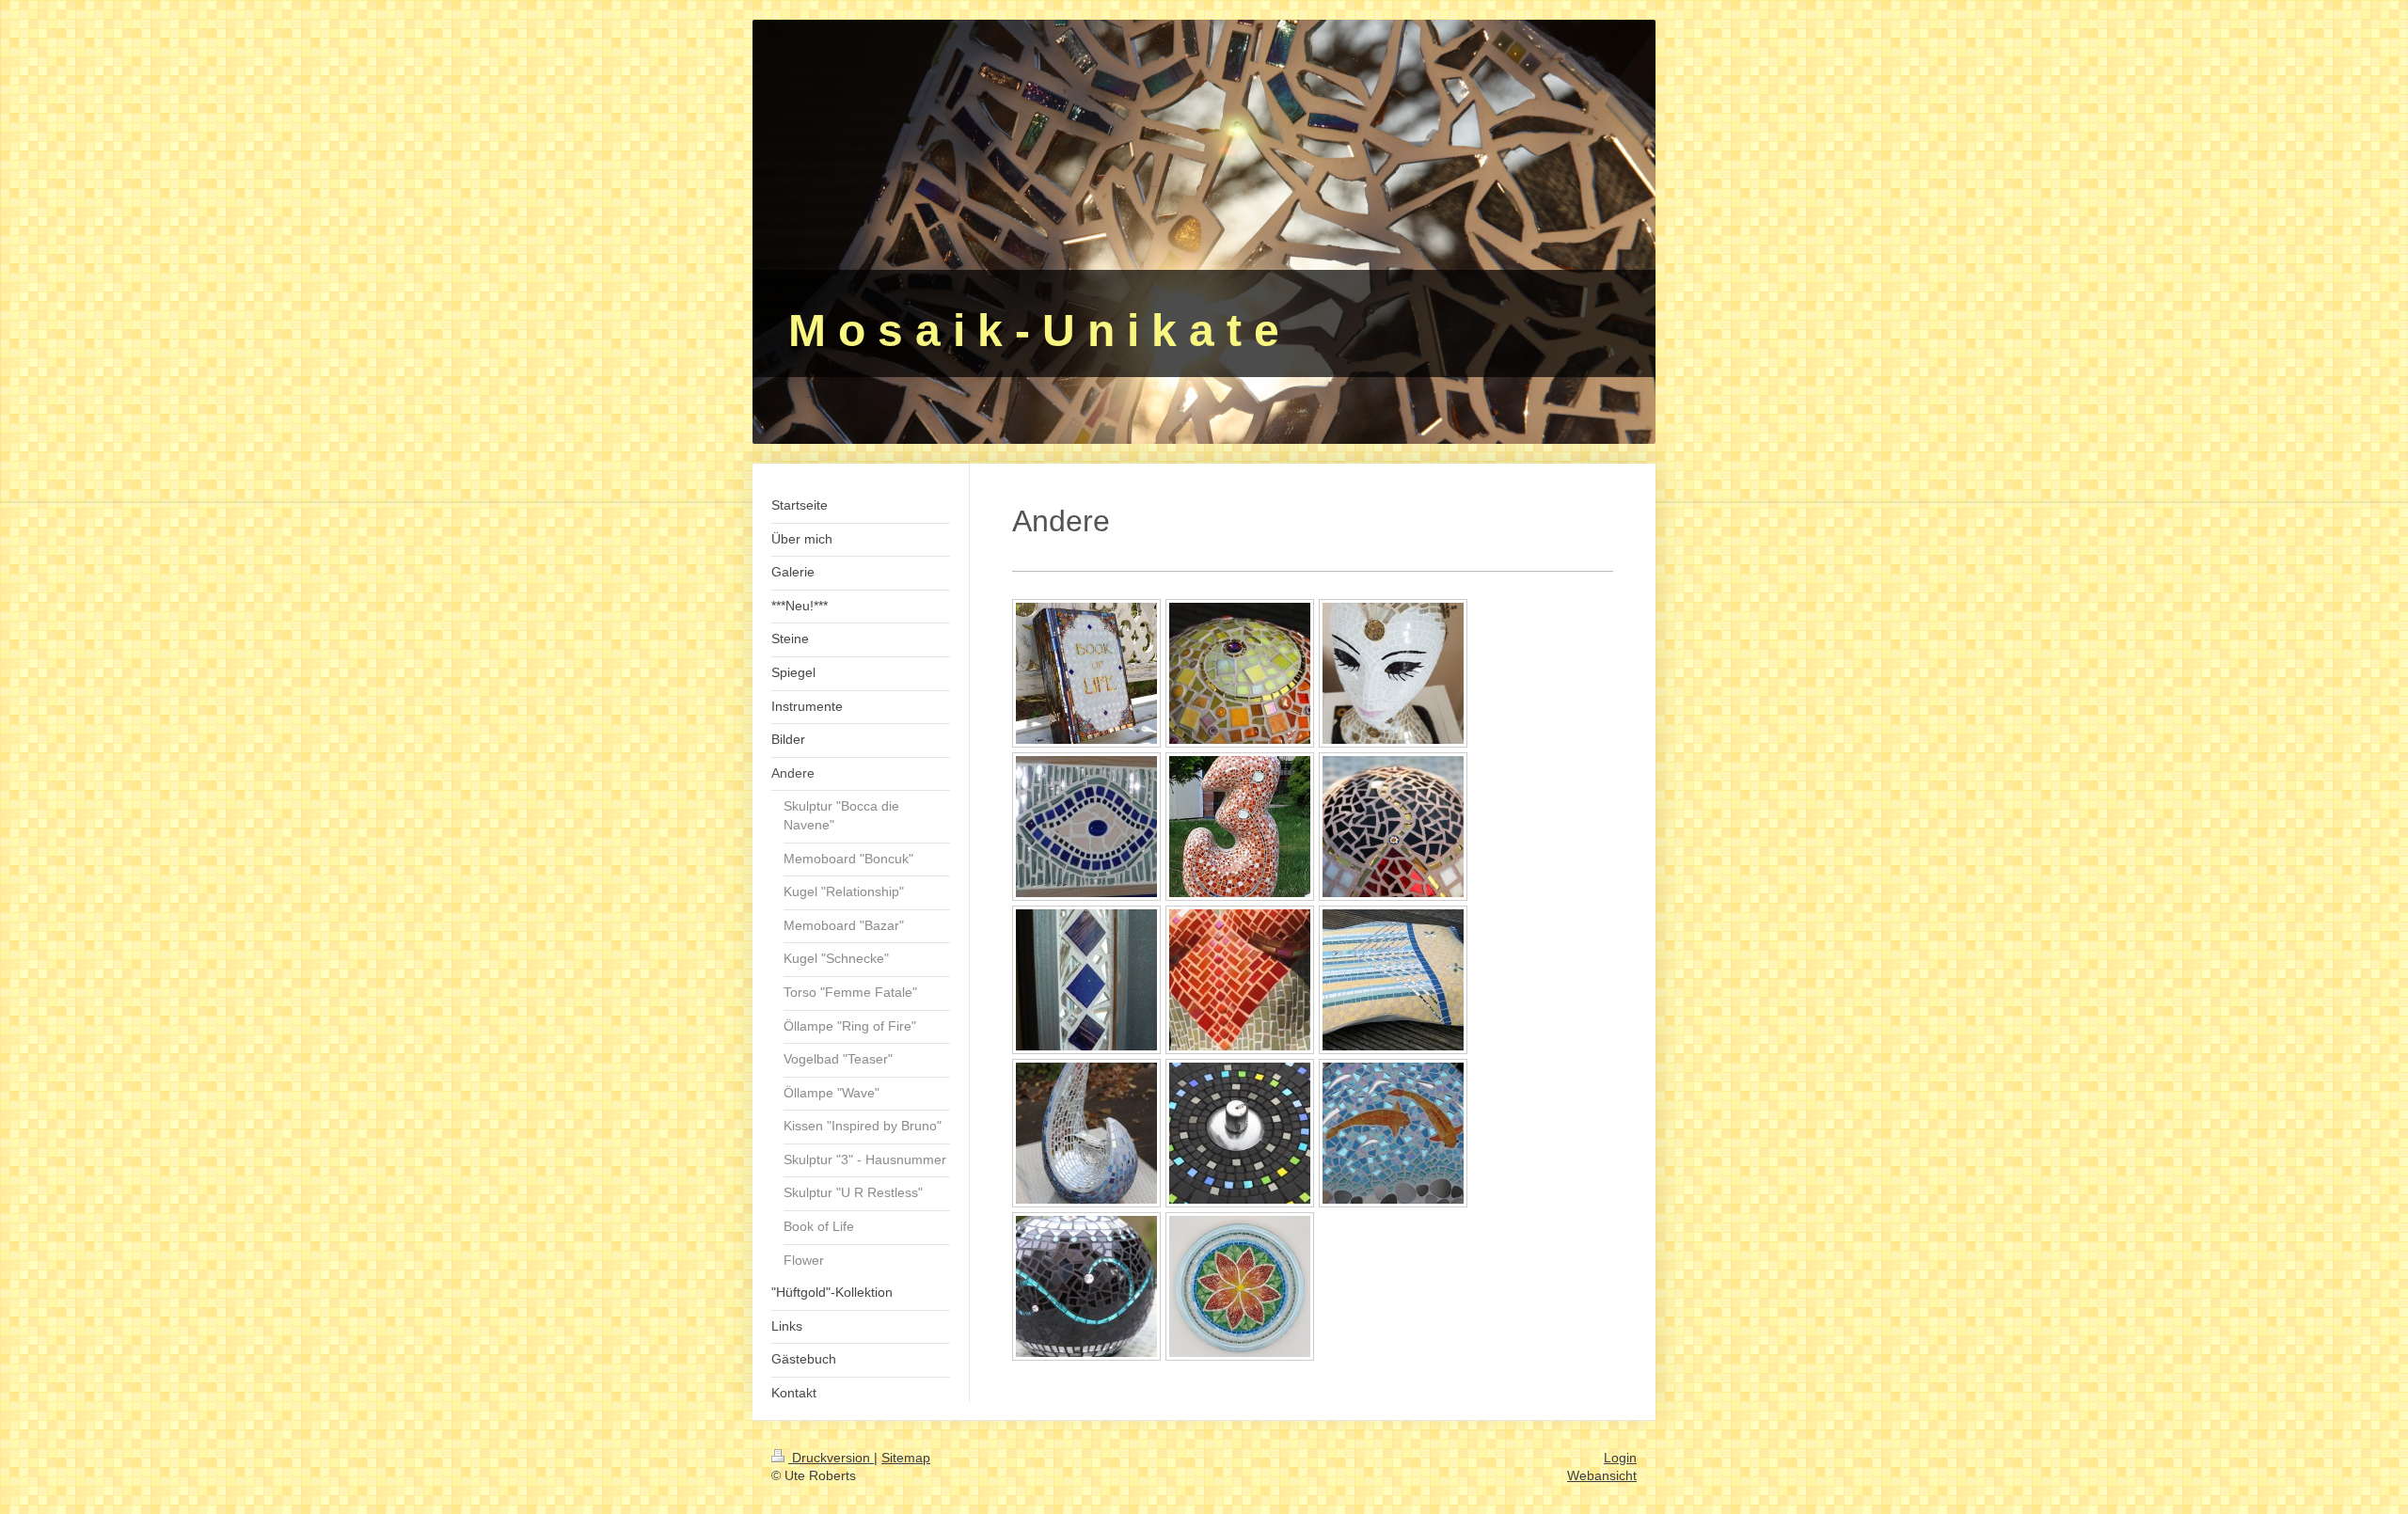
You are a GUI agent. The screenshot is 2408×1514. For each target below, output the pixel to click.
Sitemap (906, 1458)
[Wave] (1086, 1286)
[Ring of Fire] (1240, 1133)
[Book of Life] (1086, 673)
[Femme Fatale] (1240, 980)
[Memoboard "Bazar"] (1086, 980)
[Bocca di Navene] (1086, 1133)
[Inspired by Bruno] (1393, 980)
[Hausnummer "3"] (1240, 827)
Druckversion (831, 1458)
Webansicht (1602, 1475)
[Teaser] (1393, 1133)
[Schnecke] (1240, 673)
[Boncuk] (1086, 827)
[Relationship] (1393, 827)
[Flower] (1240, 1286)
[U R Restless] (1393, 673)
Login (1620, 1458)
